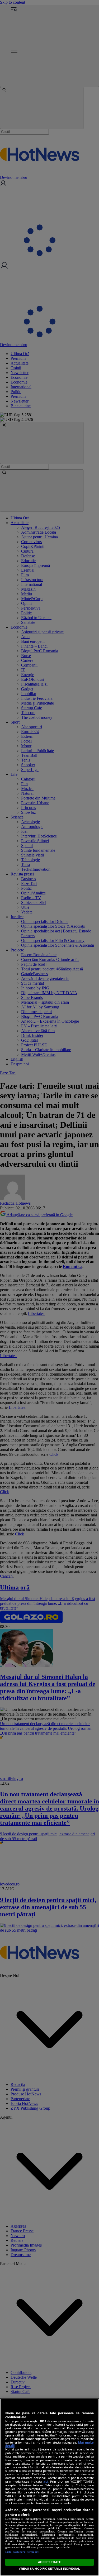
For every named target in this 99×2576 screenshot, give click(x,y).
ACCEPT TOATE (49, 2562)
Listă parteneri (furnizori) (22, 2552)
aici (46, 2481)
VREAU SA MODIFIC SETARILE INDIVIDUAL (49, 2569)
